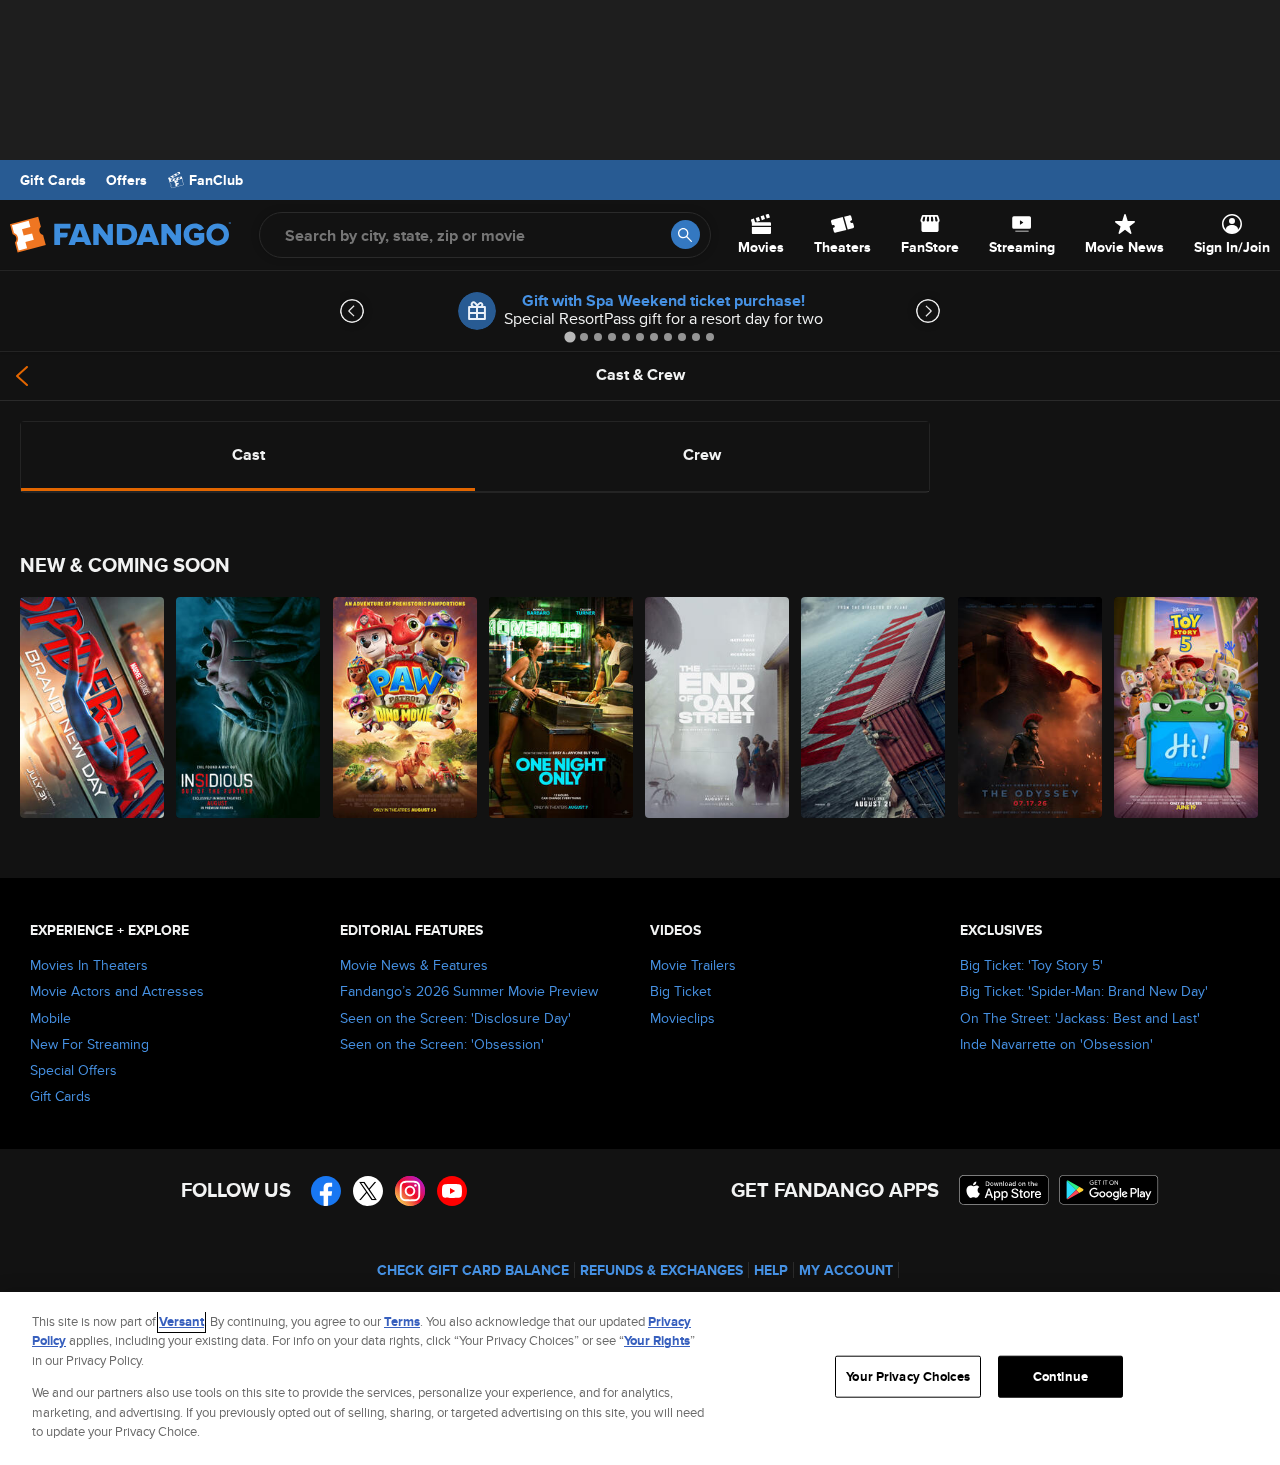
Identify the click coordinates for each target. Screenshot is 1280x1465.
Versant (181, 1321)
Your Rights (657, 1340)
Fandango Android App (1109, 1190)
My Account (846, 1270)
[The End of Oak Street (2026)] (718, 707)
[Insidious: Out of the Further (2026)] (249, 707)
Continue (1060, 1376)
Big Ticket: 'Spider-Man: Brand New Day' (1084, 991)
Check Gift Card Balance (473, 1270)
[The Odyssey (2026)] (1031, 707)
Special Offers (73, 1070)
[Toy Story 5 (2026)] (1187, 707)
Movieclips (682, 1018)
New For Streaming (89, 1044)
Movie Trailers (693, 965)
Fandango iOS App (1004, 1190)
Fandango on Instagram (410, 1191)
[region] (640, 1378)
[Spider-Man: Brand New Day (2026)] (93, 707)
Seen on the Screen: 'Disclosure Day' (455, 1018)
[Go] (685, 234)
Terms (402, 1321)
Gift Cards (53, 180)
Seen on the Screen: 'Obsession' (442, 1044)
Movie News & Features (414, 965)
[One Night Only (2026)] (562, 707)
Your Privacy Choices (908, 1376)
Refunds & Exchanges (661, 1270)
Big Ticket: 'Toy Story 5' (1031, 965)
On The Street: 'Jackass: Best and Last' (1080, 1018)
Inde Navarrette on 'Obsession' (1056, 1044)
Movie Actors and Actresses (117, 991)
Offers (126, 180)
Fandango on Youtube (452, 1191)
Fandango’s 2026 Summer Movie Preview (469, 991)
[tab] (569, 336)
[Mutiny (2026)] (874, 707)
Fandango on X (368, 1191)
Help (771, 1270)
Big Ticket (680, 991)
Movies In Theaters (89, 965)
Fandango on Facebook (326, 1191)
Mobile (50, 1018)
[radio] (248, 455)
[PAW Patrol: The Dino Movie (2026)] (406, 707)
